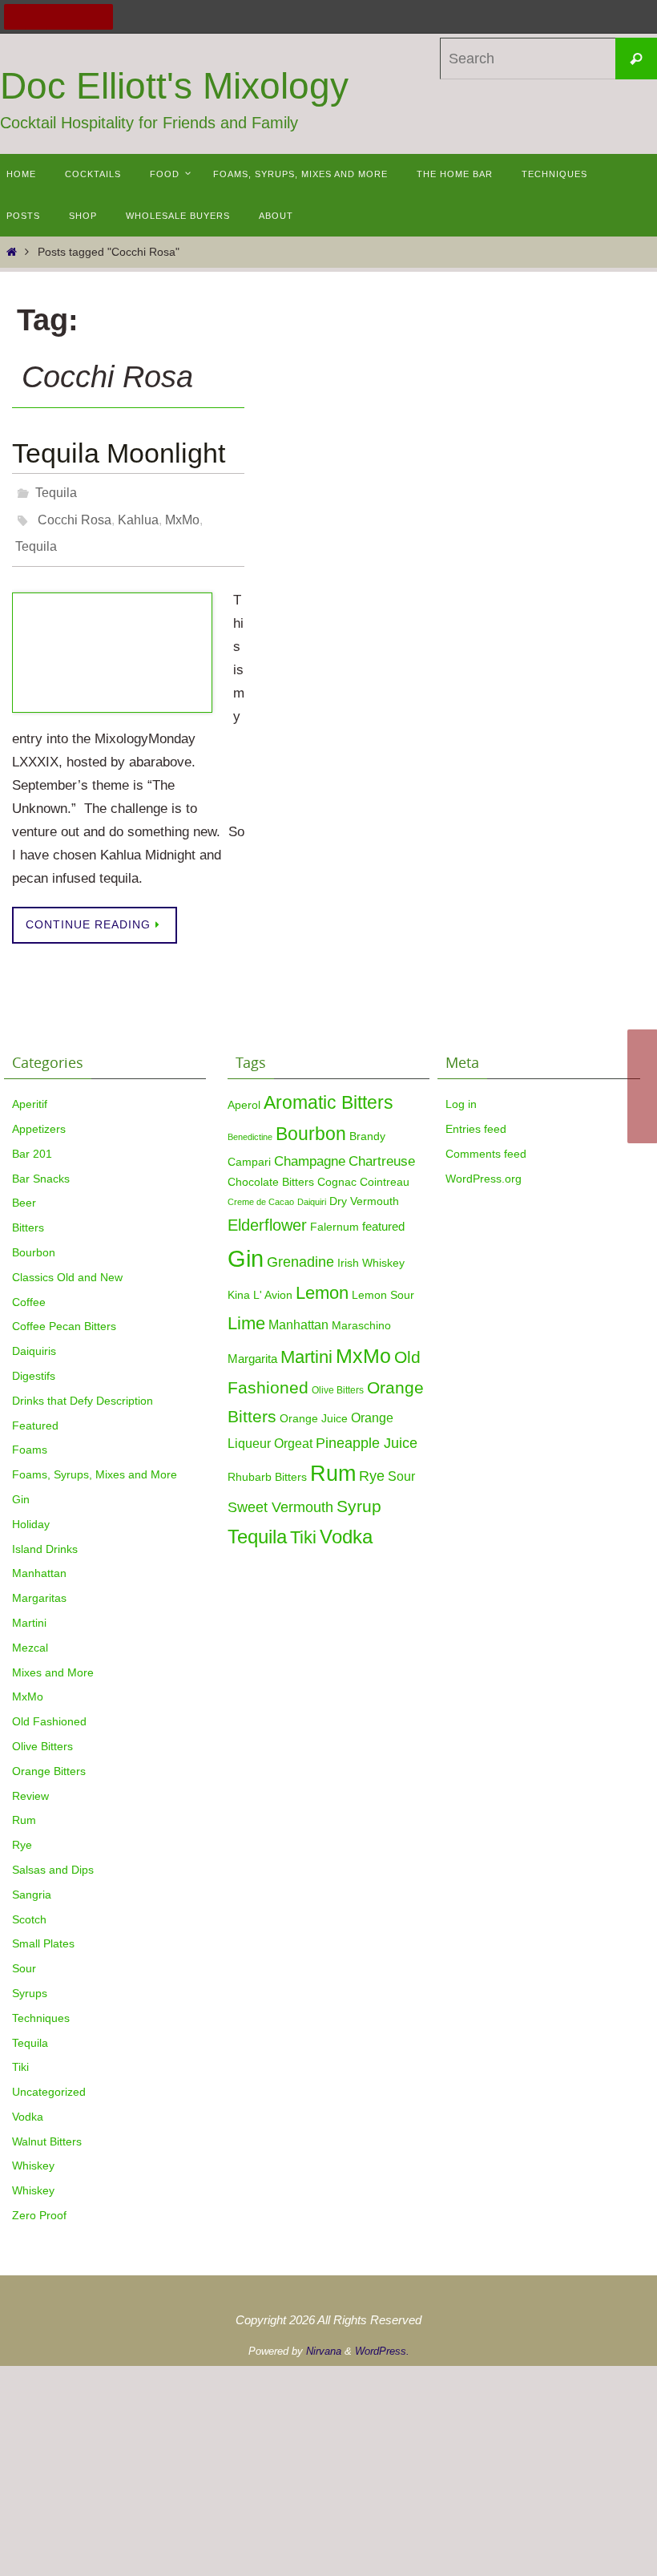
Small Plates (43, 1931)
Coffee (29, 1288)
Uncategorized (49, 2078)
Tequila (56, 490)
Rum (24, 1807)
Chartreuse (382, 1147)
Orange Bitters (49, 1757)
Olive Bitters (42, 1733)
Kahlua (138, 513)
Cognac (337, 1169)
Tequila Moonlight (119, 453)
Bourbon (34, 1239)
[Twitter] (38, 17)
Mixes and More (53, 1659)
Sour (24, 1955)
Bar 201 (32, 1140)
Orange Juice (314, 1405)
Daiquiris (34, 1337)
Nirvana (324, 2338)
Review (30, 1782)
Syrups (30, 1980)
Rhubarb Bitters (267, 1464)
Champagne (310, 1147)
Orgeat (293, 1430)
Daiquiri (312, 1188)
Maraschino (361, 1312)
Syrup (359, 1493)
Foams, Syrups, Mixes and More (95, 1461)
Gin (21, 1486)
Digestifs (34, 1362)
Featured (35, 1412)
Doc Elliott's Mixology (174, 86)
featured (383, 1213)
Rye (22, 1831)
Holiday (31, 1510)
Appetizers (39, 1115)
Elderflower (267, 1211)
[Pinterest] (58, 17)
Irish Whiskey (371, 1249)
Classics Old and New (67, 1264)
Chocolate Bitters (271, 1169)
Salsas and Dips (53, 1856)
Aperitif (30, 1090)
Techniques (41, 2004)
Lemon (322, 1279)
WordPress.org (484, 1165)
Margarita (252, 1345)
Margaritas (39, 1584)
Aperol (244, 1091)
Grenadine (300, 1248)
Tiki (20, 2054)
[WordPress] (79, 17)
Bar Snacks (41, 1165)
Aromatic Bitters (328, 1089)
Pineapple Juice (367, 1430)
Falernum (335, 1213)
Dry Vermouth (364, 1188)
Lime (246, 1310)
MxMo (182, 513)
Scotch (29, 1906)
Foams (30, 1437)
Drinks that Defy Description (83, 1387)
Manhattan (39, 1560)
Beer (24, 1190)
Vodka (28, 2103)
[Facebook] (17, 17)
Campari (249, 1148)
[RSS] (100, 17)
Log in (461, 1090)
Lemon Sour (383, 1282)
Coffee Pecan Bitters (64, 1313)
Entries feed (476, 1115)
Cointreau (385, 1169)
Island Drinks (45, 1535)
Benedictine (250, 1123)
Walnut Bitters (47, 2128)
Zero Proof (39, 2202)
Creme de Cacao (261, 1188)
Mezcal (30, 1634)
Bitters (28, 1214)
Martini (29, 1609)
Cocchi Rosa (75, 513)
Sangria (32, 1881)
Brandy (367, 1123)
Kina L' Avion (260, 1282)
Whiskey (33, 2153)
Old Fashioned (49, 1708)
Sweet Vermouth (280, 1493)
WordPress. (382, 2338)
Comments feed (486, 1140)
